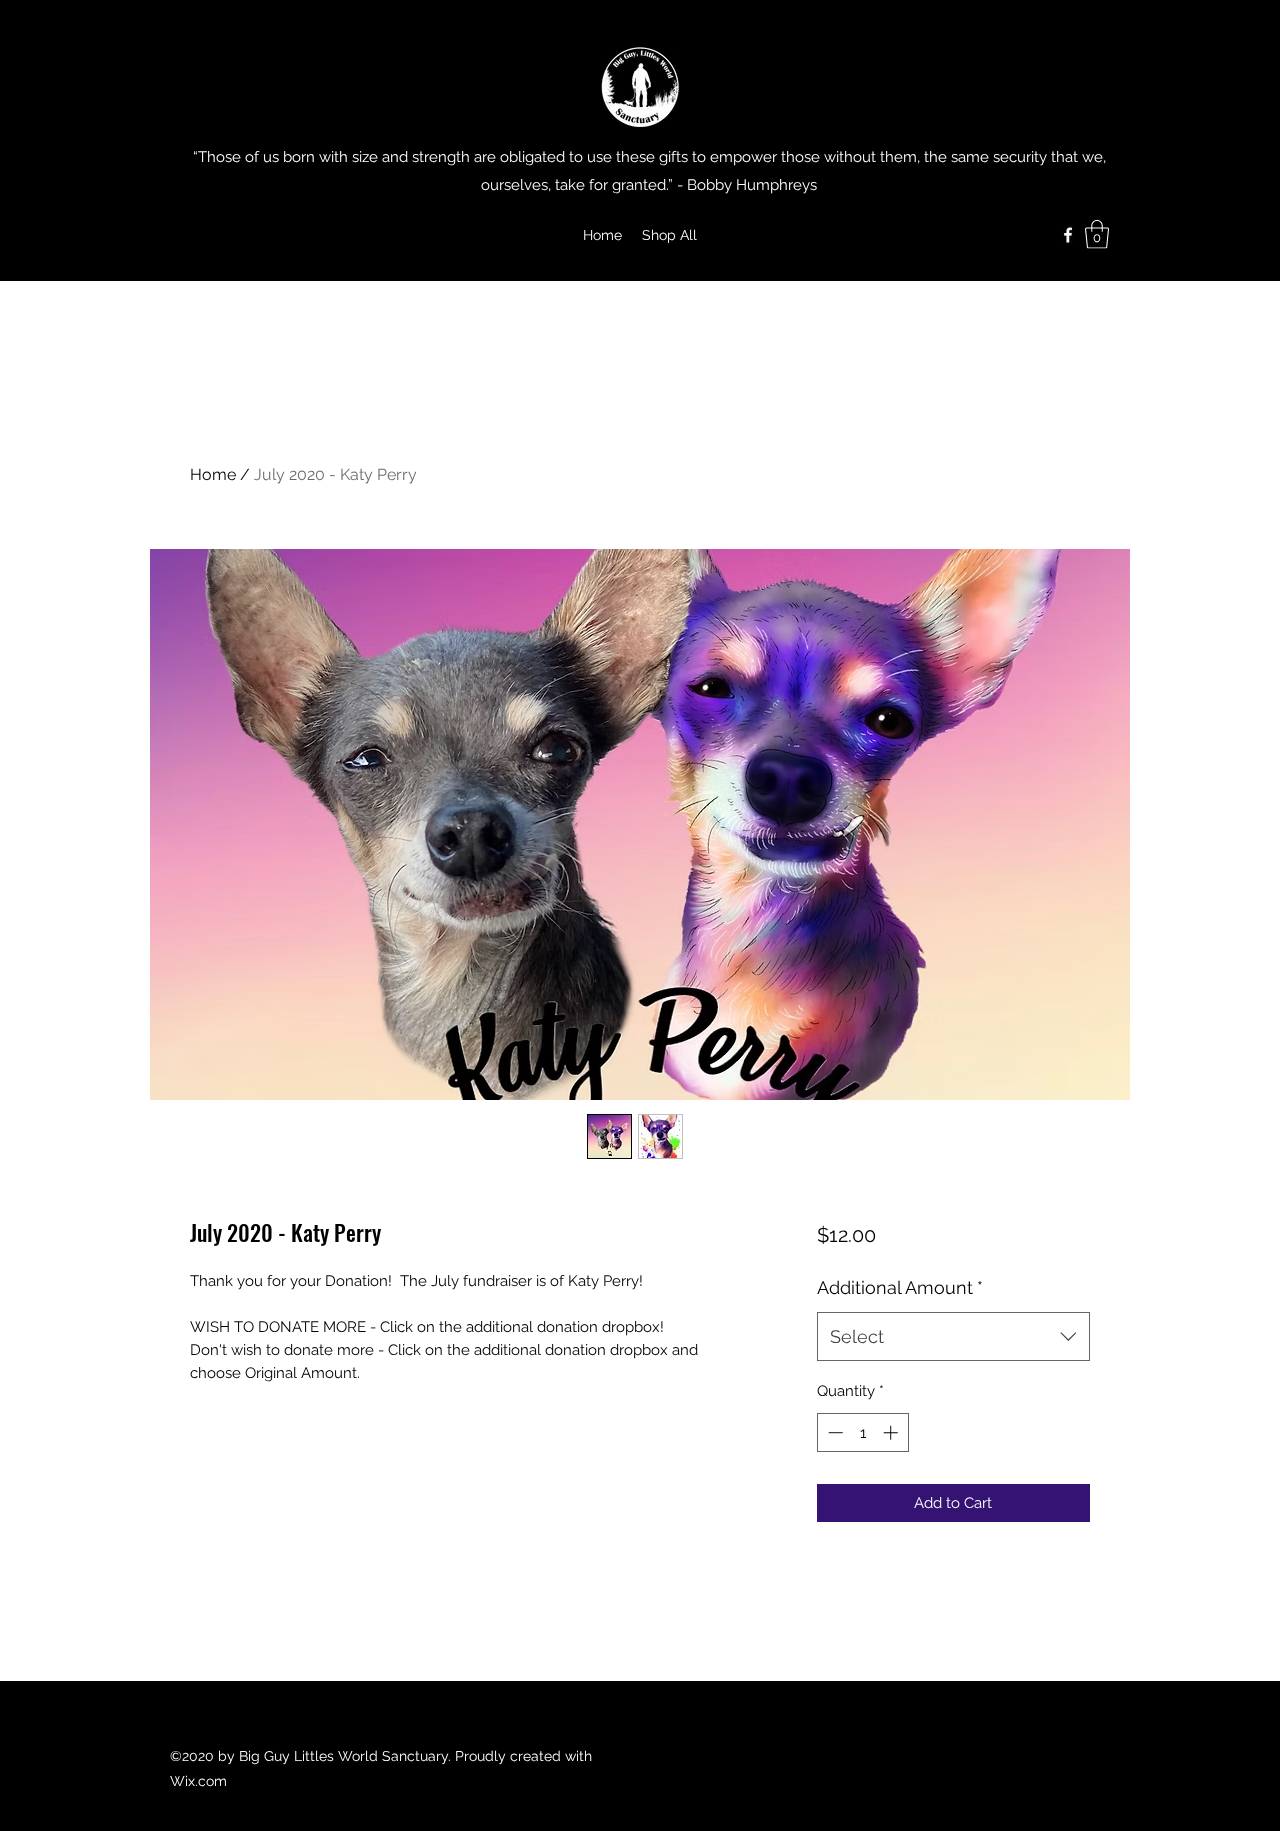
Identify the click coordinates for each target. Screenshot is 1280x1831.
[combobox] (953, 1337)
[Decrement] (833, 1432)
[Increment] (892, 1432)
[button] (1097, 234)
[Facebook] (1068, 235)
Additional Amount (900, 1287)
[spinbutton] (862, 1432)
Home (213, 474)
